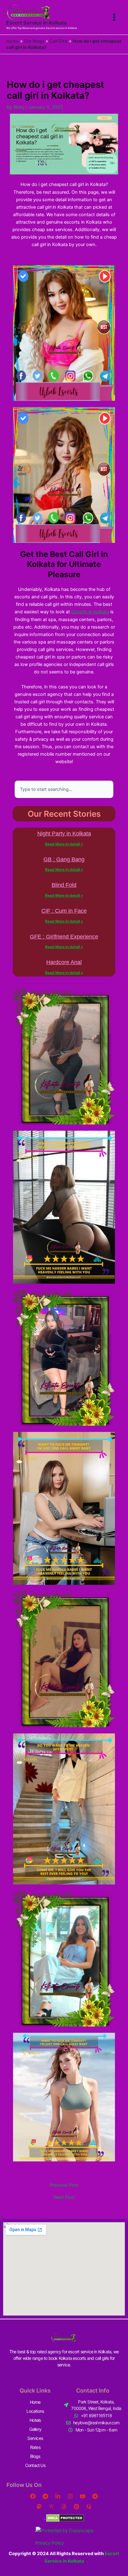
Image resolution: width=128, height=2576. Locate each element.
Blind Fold (64, 885)
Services (35, 2438)
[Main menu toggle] (114, 17)
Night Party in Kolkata (64, 834)
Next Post (64, 2197)
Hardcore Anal (64, 962)
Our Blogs (34, 41)
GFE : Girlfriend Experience (64, 937)
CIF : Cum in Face (64, 911)
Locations (35, 2411)
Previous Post (64, 2185)
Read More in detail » (64, 844)
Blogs (35, 2456)
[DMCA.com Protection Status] (64, 2518)
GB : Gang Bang (64, 859)
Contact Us (35, 2465)
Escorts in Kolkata (90, 612)
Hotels (35, 2420)
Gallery (35, 2429)
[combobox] (64, 789)
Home (13, 41)
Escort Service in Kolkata (36, 23)
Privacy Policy (50, 2543)
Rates (35, 2447)
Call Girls (59, 41)
